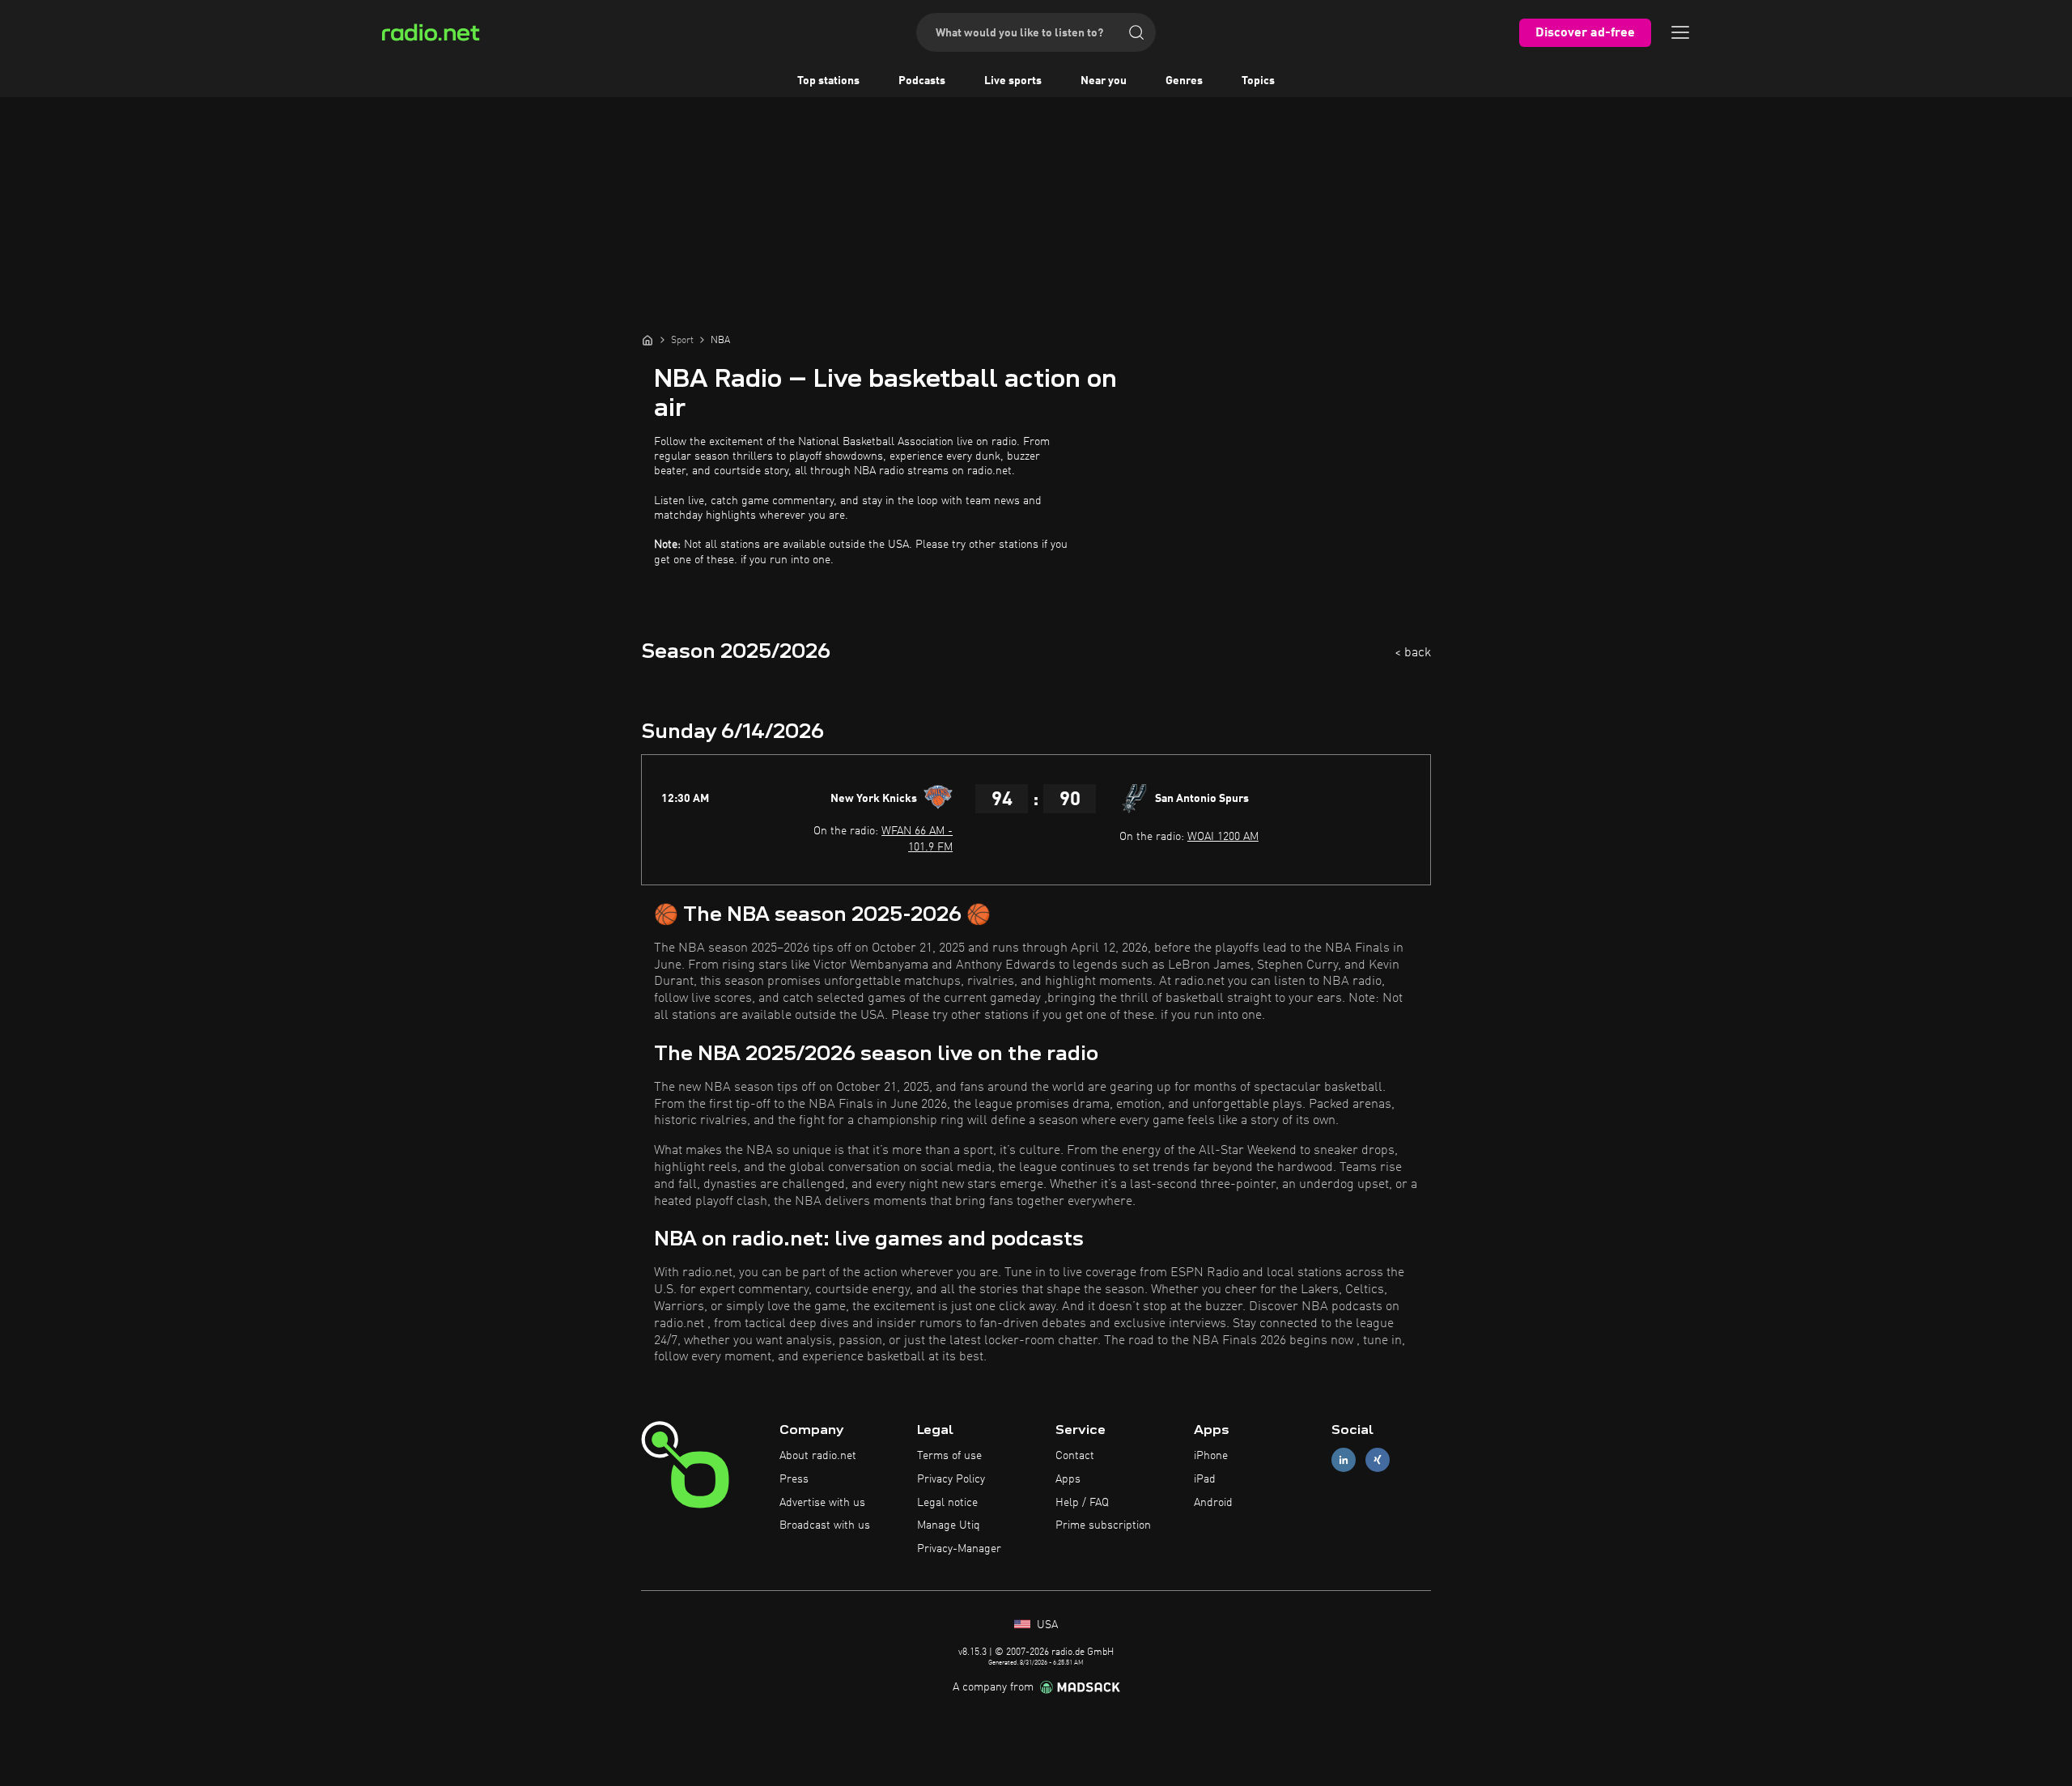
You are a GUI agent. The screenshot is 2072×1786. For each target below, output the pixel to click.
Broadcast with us (825, 1525)
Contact (1075, 1456)
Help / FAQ (1082, 1503)
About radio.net (818, 1456)
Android (1213, 1503)
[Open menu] (1680, 32)
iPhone (1211, 1456)
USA (1046, 1625)
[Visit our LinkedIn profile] (1344, 1460)
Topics (1258, 81)
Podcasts (922, 81)
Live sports (1013, 81)
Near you (1104, 81)
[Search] (1136, 32)
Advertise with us (822, 1503)
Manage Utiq (949, 1525)
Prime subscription (1103, 1525)
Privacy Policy (951, 1479)
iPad (1205, 1479)
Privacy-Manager (959, 1549)
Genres (1184, 81)
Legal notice (947, 1503)
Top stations (828, 81)
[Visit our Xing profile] (1378, 1460)
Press (794, 1479)
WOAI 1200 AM (1223, 837)
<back (1413, 653)
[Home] (647, 340)
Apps (1068, 1479)
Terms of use (949, 1456)
